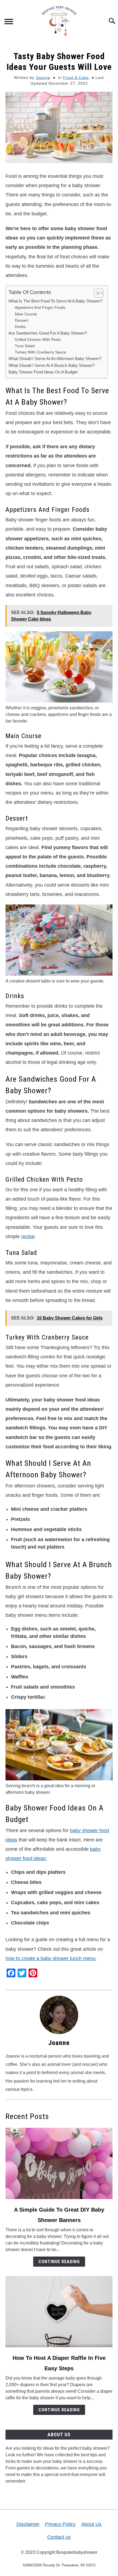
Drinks (20, 327)
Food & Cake (76, 78)
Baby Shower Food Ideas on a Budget (43, 372)
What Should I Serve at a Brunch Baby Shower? (52, 365)
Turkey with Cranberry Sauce (40, 352)
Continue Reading (59, 2262)
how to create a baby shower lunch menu (50, 1958)
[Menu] (9, 22)
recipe (28, 1236)
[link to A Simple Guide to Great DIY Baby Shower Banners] (59, 2163)
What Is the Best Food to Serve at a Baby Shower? (55, 301)
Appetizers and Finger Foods (40, 307)
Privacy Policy (60, 2524)
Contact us (59, 2537)
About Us (91, 2524)
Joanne (43, 78)
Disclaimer (28, 2524)
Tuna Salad (25, 346)
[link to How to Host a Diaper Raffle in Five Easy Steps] (59, 2312)
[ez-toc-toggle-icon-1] (96, 293)
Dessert (22, 320)
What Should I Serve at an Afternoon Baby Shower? (55, 359)
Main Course (26, 314)
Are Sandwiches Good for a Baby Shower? (48, 333)
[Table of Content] (99, 293)
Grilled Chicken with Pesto (38, 339)
